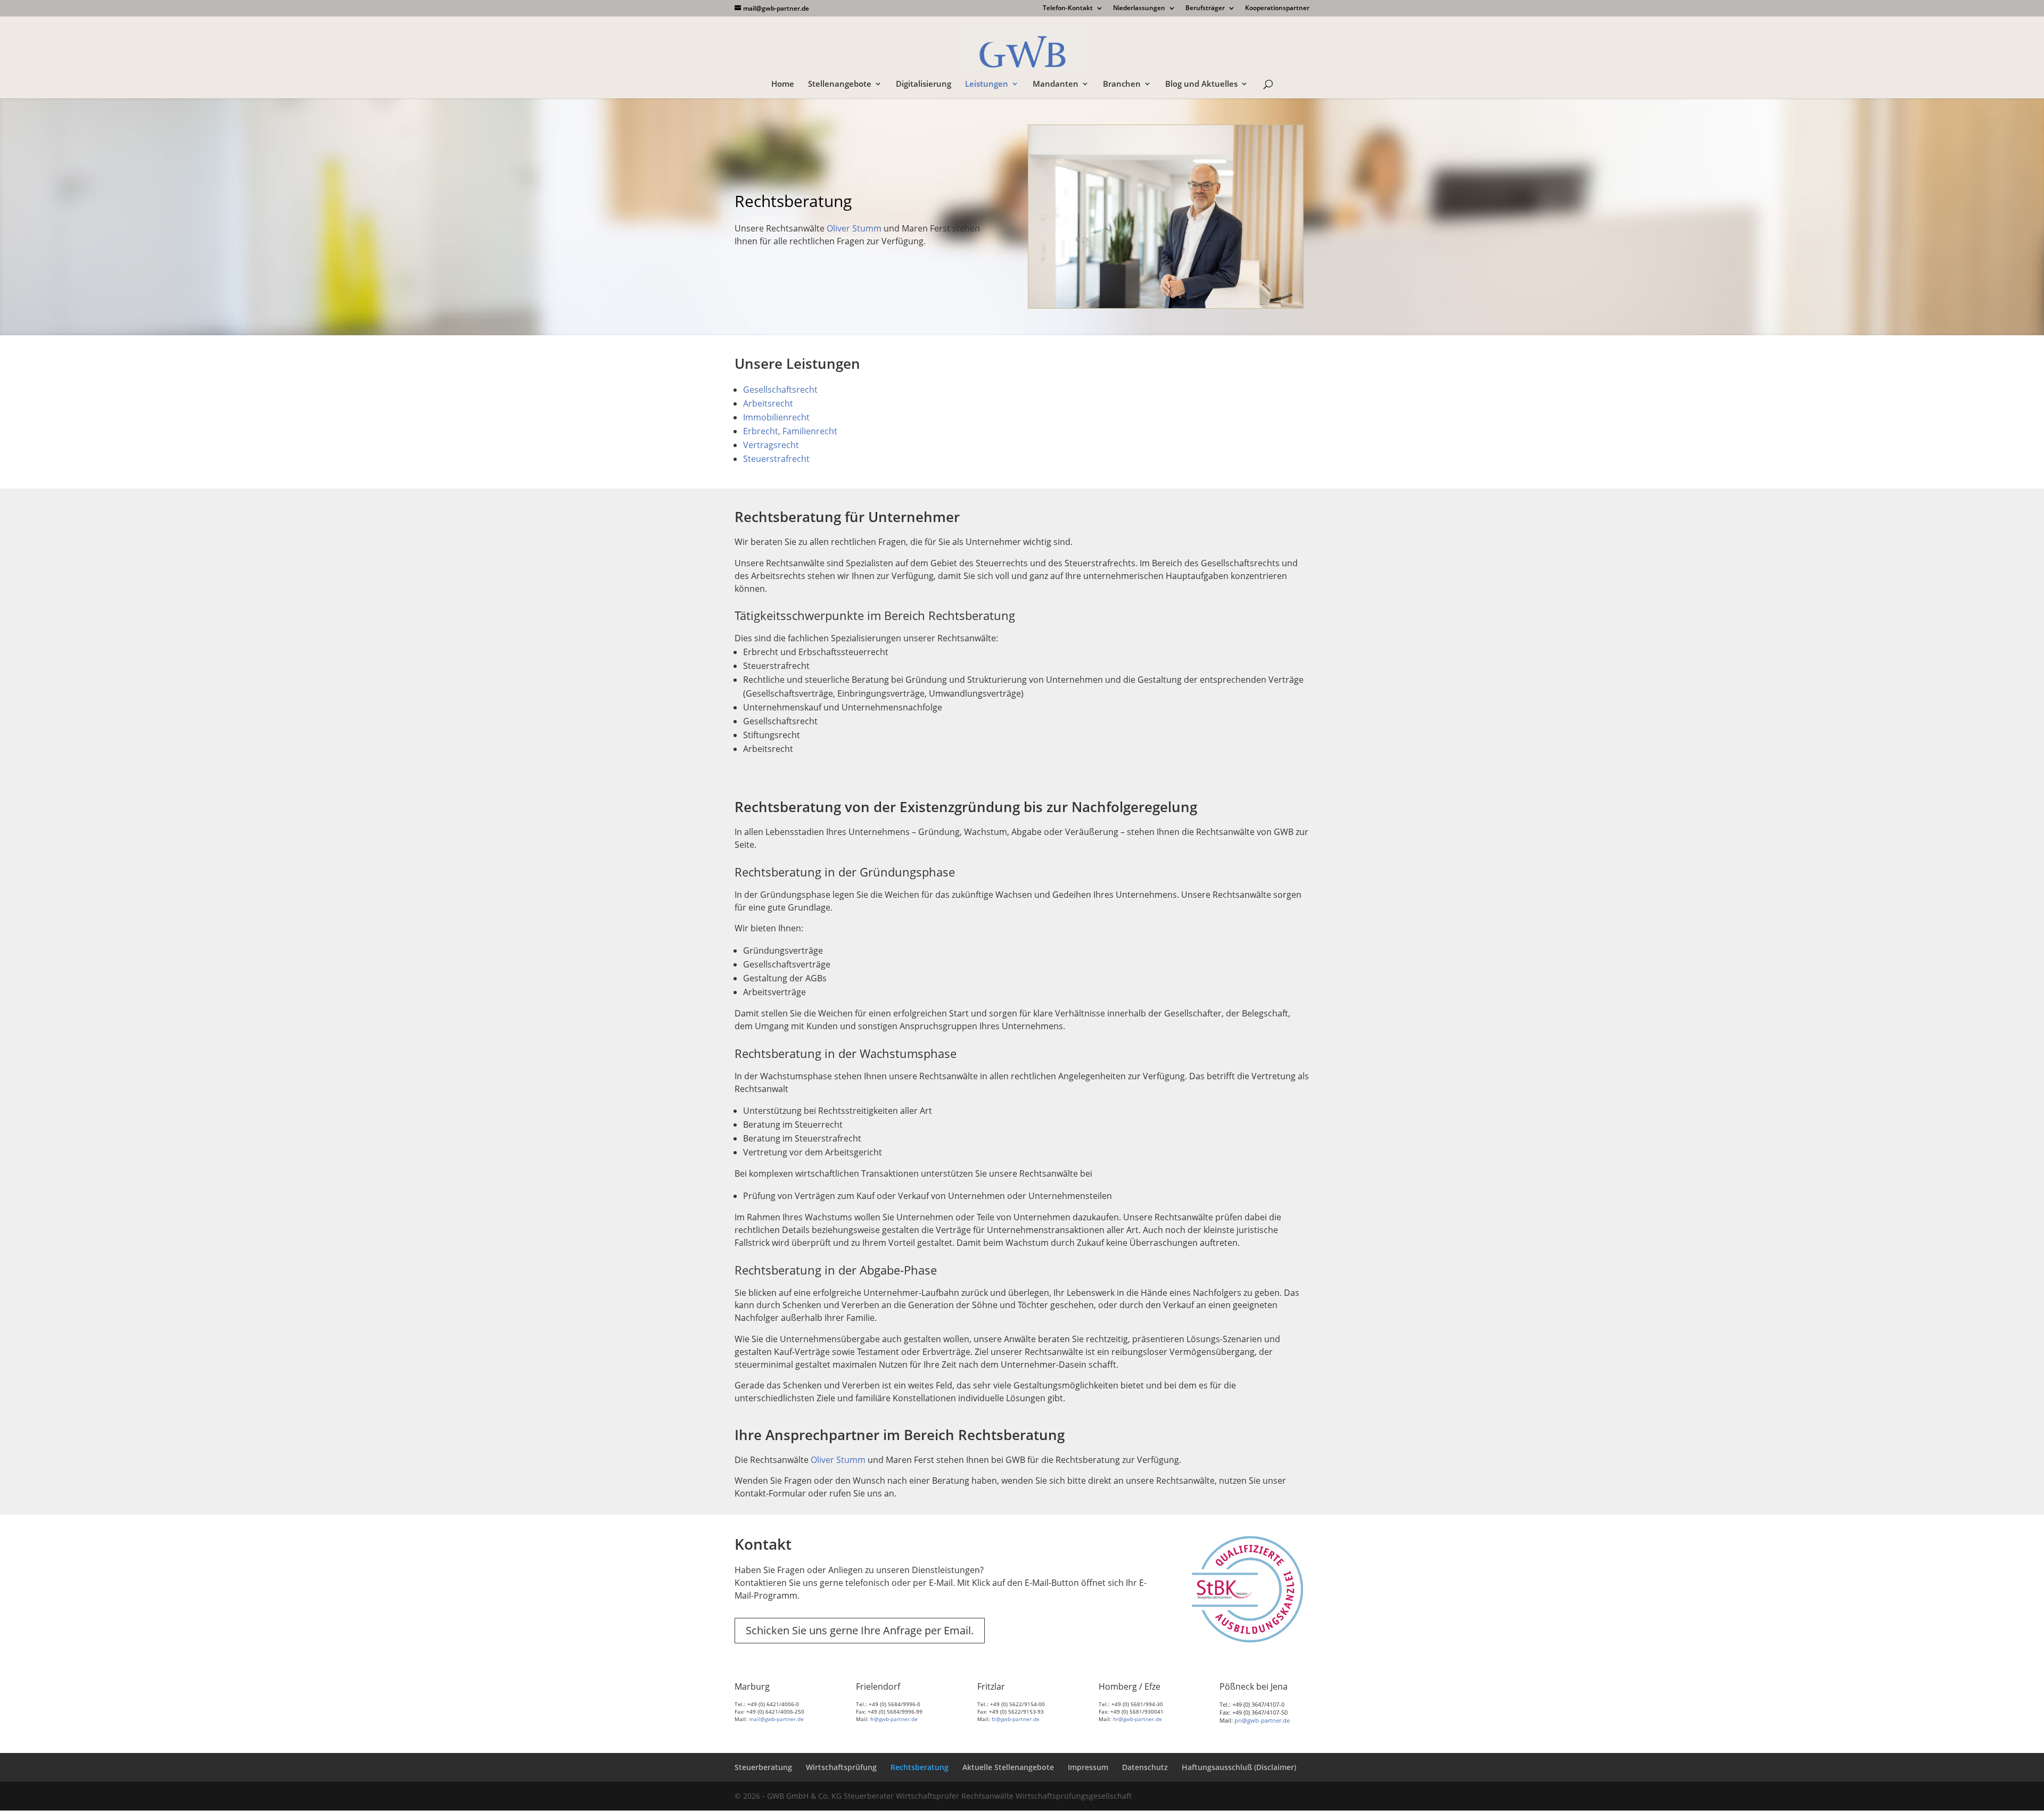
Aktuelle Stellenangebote (1008, 1767)
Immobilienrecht (776, 417)
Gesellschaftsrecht (780, 390)
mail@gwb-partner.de (776, 1719)
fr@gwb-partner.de (894, 1719)
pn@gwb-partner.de (1262, 1720)
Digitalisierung (924, 84)
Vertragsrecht (771, 445)
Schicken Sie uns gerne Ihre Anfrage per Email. (860, 1630)
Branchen (1122, 84)
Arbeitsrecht (768, 403)
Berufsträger (1205, 9)
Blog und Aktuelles (1201, 84)
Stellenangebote (840, 84)
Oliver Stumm (854, 228)
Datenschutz (1145, 1767)
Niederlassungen (1139, 9)
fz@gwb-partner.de (1016, 1719)
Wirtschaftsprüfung (841, 1767)
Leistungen (987, 84)
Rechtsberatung (920, 1767)
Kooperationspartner (1277, 9)
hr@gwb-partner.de (1138, 1719)
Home (783, 84)
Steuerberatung (763, 1767)
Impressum (1088, 1767)
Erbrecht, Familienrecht (790, 431)
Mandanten (1056, 84)
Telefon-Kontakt (1068, 9)
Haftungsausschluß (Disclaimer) (1239, 1767)
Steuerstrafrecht (776, 459)
